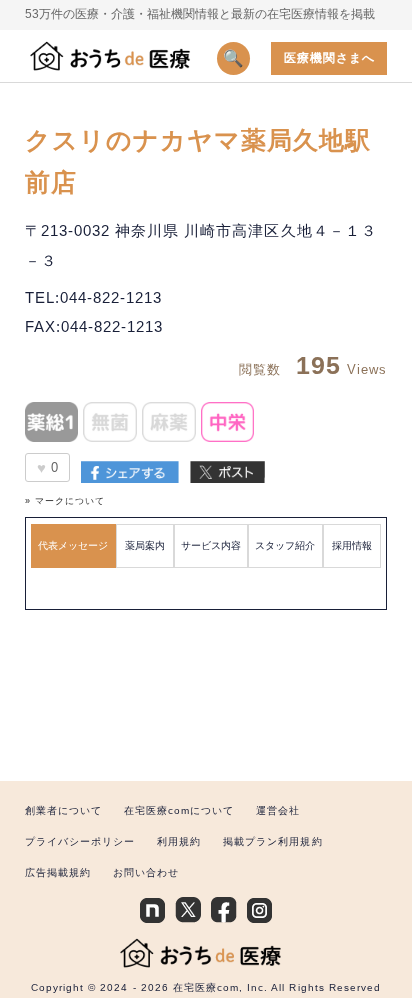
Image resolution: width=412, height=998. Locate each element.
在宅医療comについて (179, 810)
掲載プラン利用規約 (272, 841)
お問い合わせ (146, 872)
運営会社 (278, 810)
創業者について (63, 810)
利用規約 (179, 841)
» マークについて (65, 501)
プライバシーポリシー (80, 841)
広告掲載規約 (58, 872)
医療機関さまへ (329, 58)
